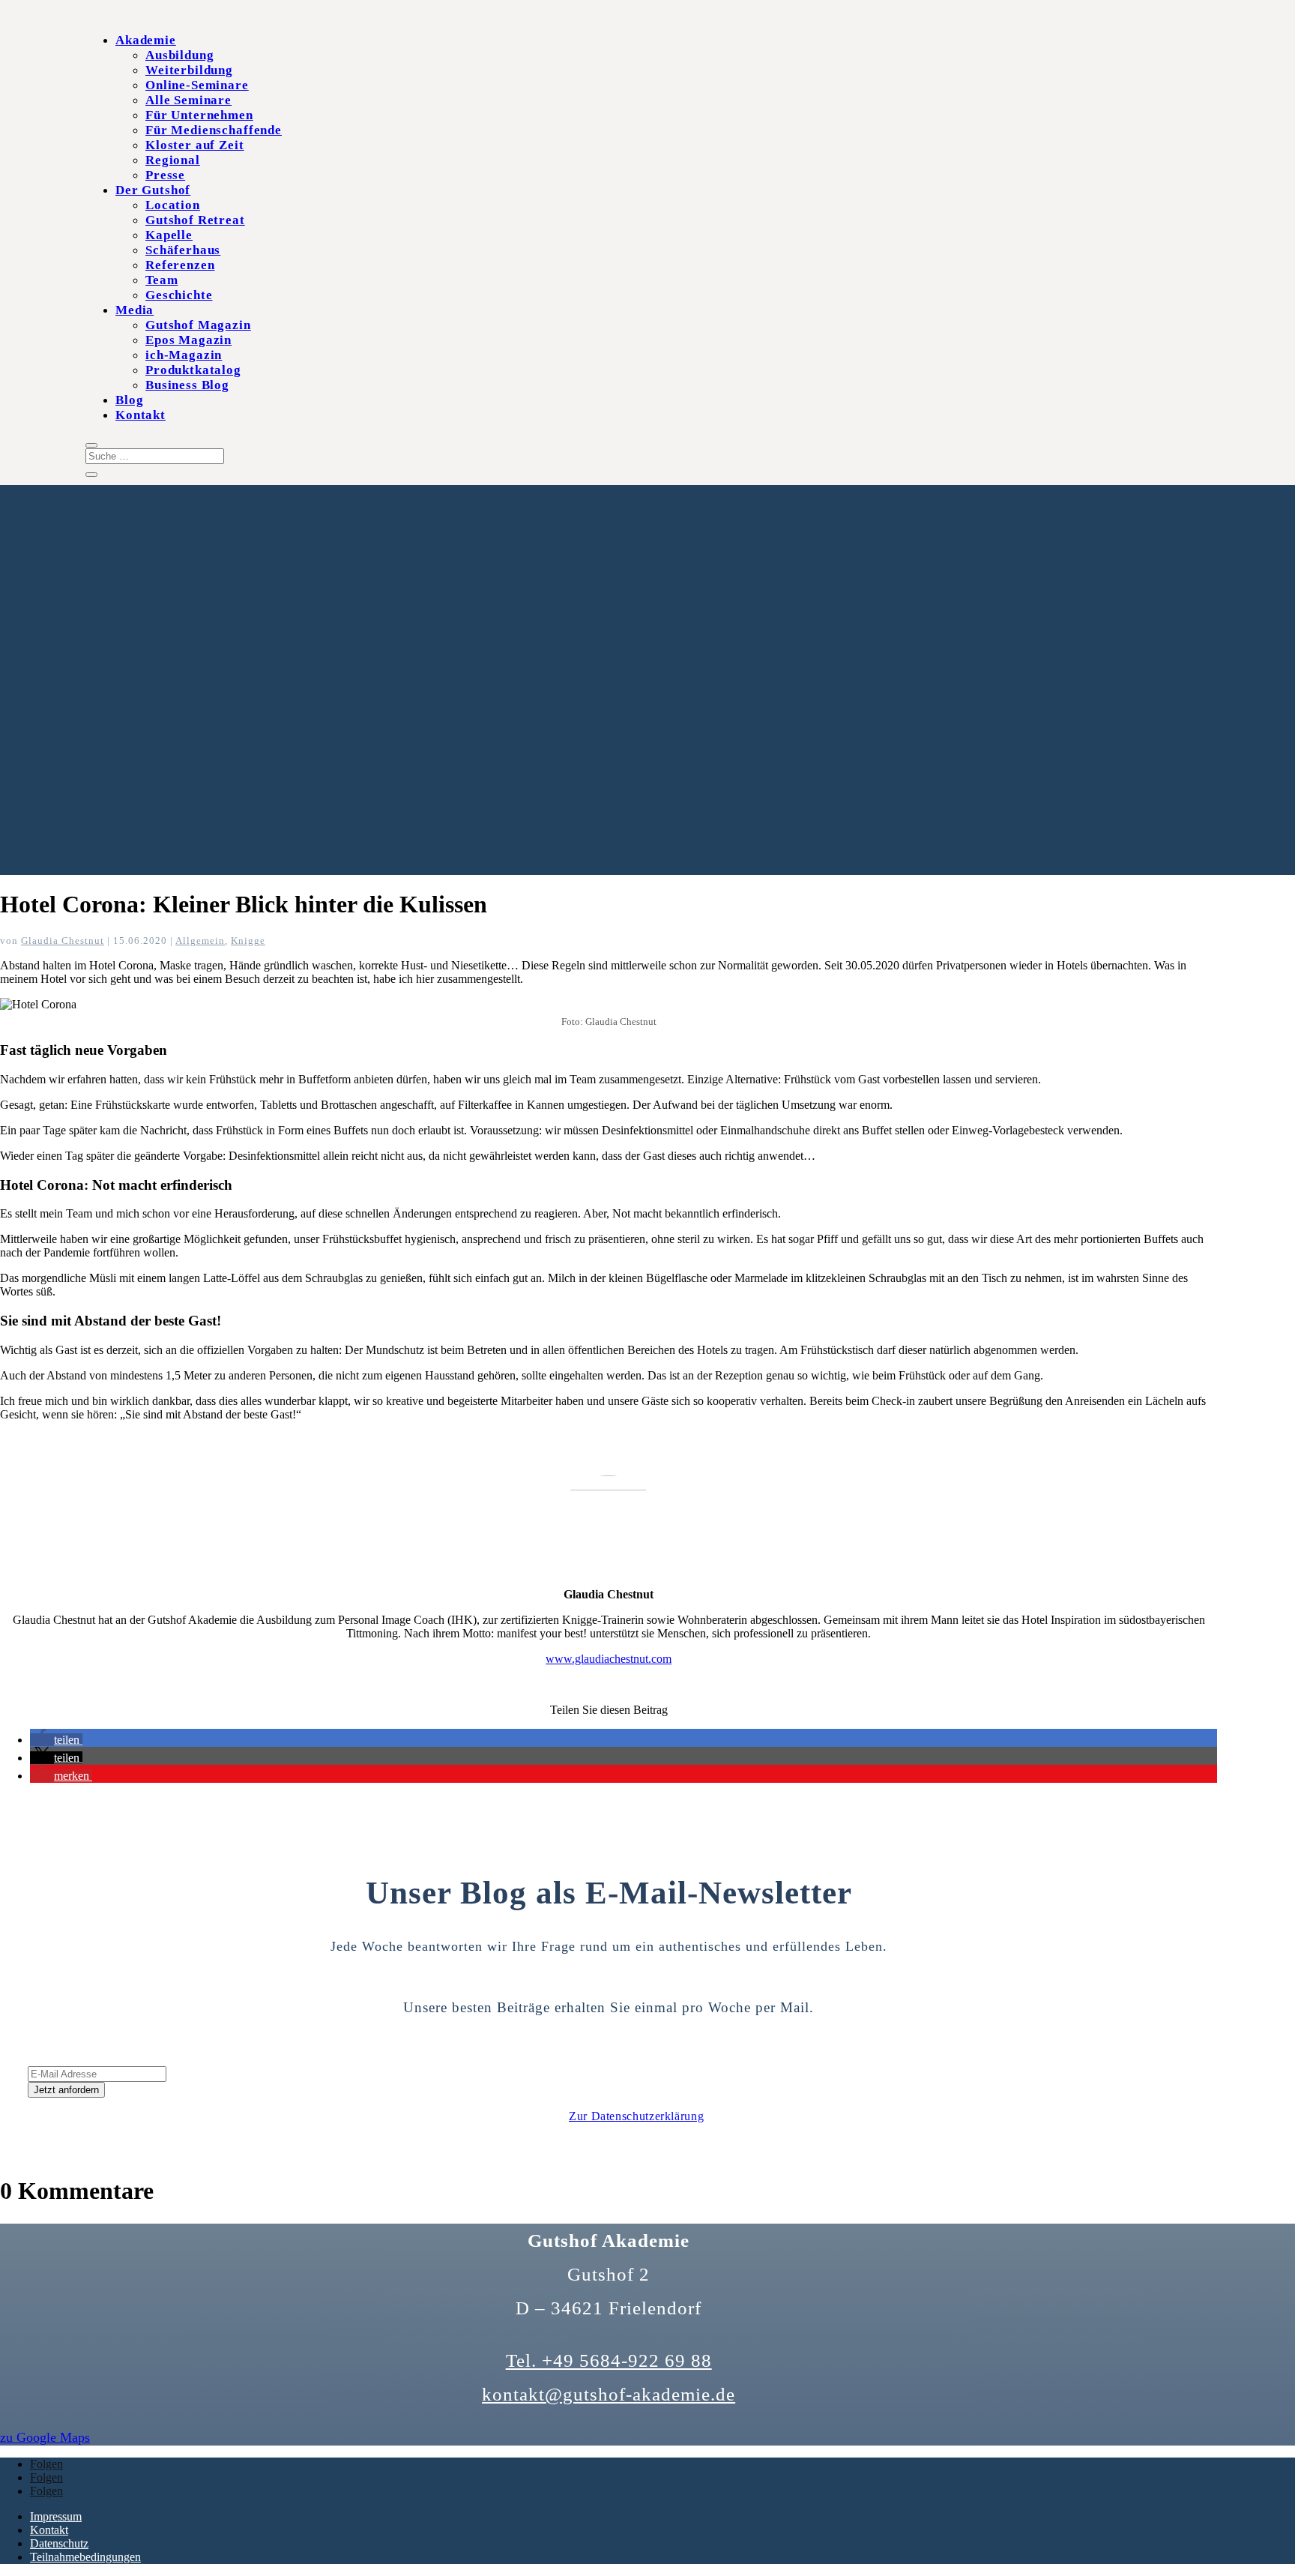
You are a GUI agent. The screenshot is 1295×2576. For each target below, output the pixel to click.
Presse (165, 175)
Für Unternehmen (199, 115)
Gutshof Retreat (195, 220)
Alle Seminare (188, 100)
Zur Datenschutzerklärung (636, 2116)
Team (162, 280)
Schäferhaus (183, 250)
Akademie (146, 40)
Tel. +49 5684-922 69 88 (609, 2360)
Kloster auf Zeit (195, 145)
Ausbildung (180, 55)
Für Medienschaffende (214, 130)
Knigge (248, 941)
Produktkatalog (193, 370)
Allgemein (200, 941)
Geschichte (179, 295)
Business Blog (187, 385)
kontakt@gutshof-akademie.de (609, 2394)
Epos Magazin (188, 340)
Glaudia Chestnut (63, 941)
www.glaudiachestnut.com (609, 1659)
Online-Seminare (197, 85)
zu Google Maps (45, 2437)
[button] (56, 1740)
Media (135, 310)
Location (173, 205)
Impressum (56, 2516)
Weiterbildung (189, 70)
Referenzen (180, 265)
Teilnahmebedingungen (85, 2557)
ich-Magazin (184, 355)
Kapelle (169, 235)
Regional (173, 160)
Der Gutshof (153, 190)
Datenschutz (59, 2543)
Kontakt (141, 415)
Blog (129, 400)
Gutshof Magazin (198, 325)
